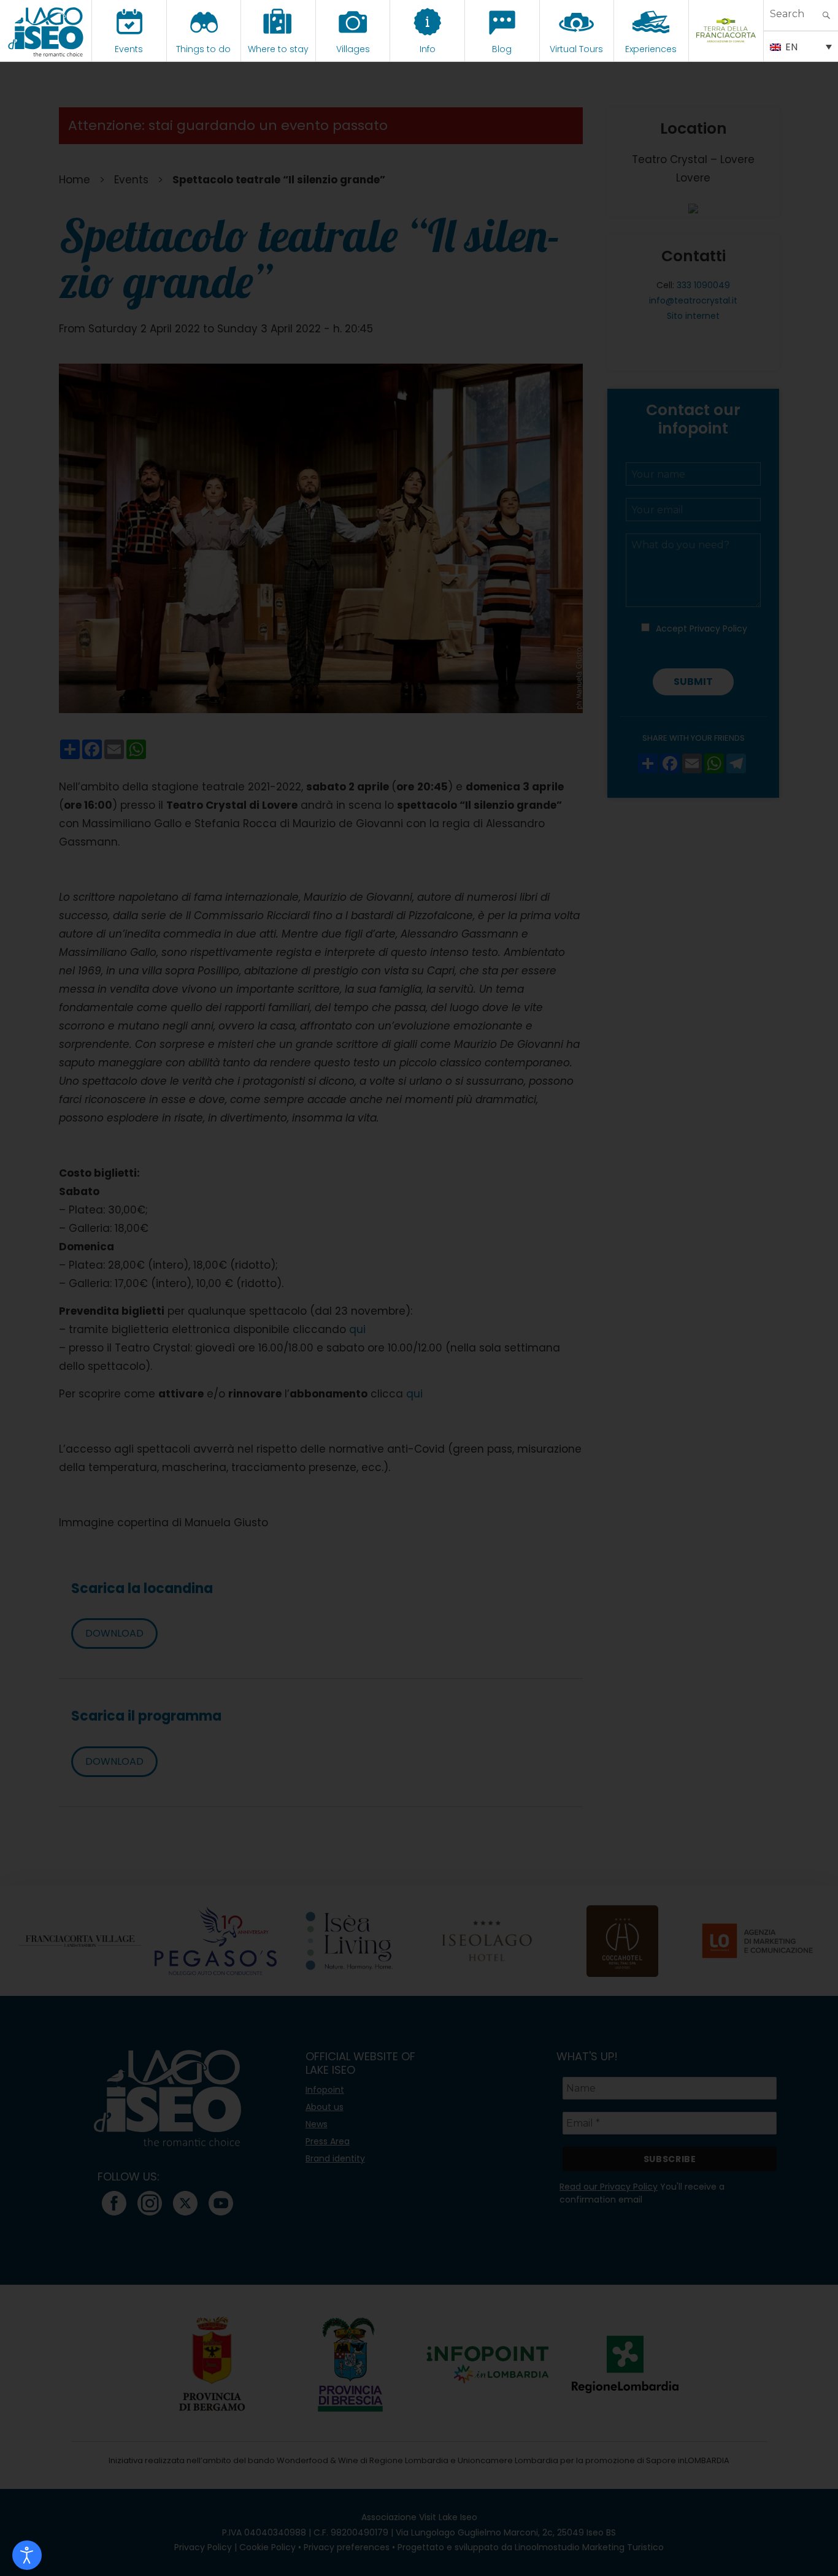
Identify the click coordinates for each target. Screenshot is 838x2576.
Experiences (651, 49)
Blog (502, 49)
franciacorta (726, 49)
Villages (353, 49)
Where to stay (278, 49)
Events (129, 49)
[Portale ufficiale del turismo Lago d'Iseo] (46, 31)
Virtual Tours (576, 49)
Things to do (203, 49)
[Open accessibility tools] (27, 2555)
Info (428, 49)
